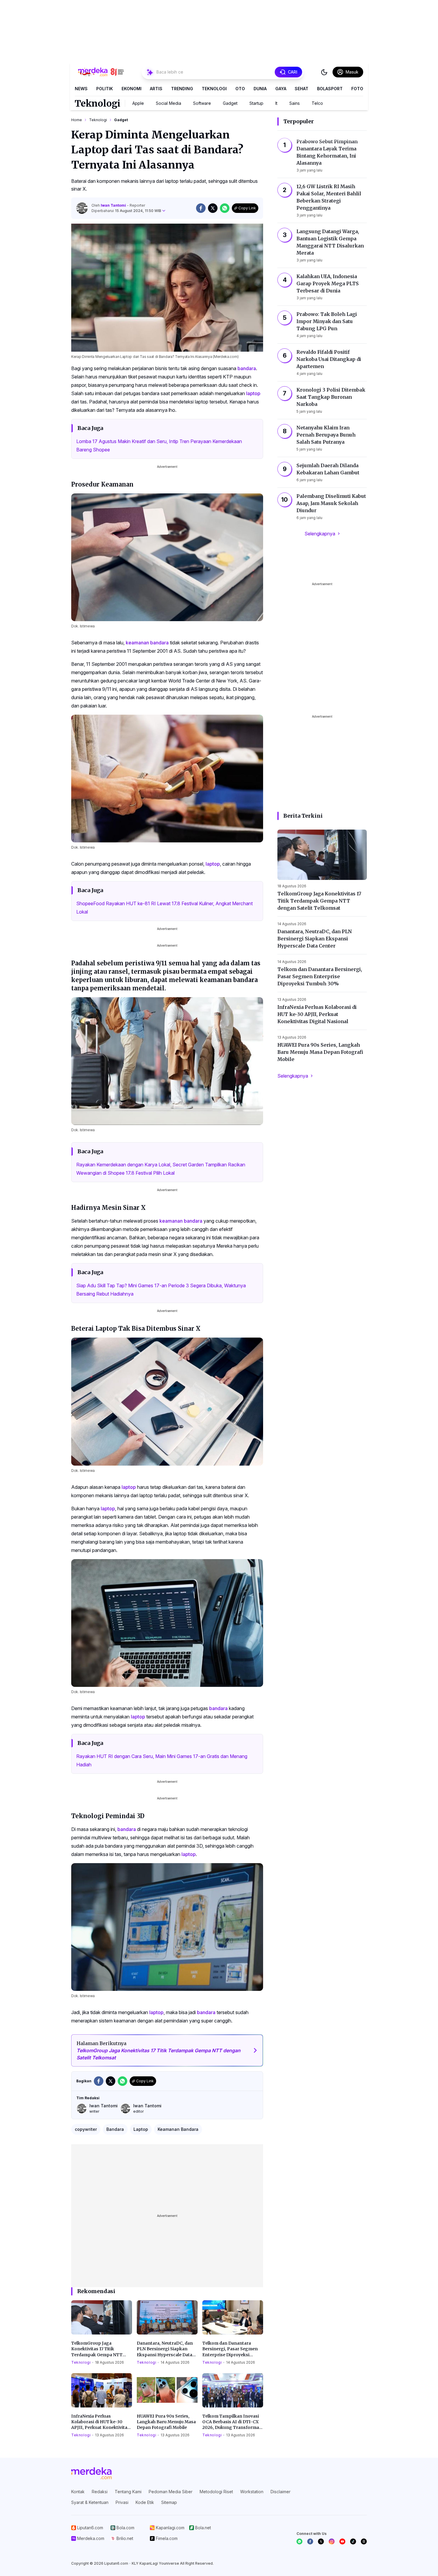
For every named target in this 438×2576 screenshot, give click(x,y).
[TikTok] (353, 2541)
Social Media (168, 103)
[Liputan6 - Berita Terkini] (91, 2473)
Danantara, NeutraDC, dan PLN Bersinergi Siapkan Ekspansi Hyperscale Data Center (165, 2349)
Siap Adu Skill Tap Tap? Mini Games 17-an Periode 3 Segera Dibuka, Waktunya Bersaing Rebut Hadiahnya (161, 1290)
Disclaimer (281, 2492)
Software (202, 103)
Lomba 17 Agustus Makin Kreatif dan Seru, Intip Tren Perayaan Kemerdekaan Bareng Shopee (159, 445)
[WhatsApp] (299, 2541)
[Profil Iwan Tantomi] (82, 208)
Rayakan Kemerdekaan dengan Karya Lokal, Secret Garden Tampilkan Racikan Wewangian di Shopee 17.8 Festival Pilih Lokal (161, 1169)
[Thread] (364, 2541)
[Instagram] (332, 2541)
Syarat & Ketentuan (90, 2502)
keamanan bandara (147, 643)
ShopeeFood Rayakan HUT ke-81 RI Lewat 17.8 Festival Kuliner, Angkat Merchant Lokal (164, 908)
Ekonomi (132, 89)
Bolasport (330, 89)
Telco (317, 103)
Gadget (230, 103)
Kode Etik (145, 2502)
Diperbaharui (126, 211)
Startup (256, 103)
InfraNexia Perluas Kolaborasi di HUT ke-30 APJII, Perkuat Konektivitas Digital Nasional (100, 2422)
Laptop (141, 2129)
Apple (138, 103)
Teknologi (214, 89)
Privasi (122, 2502)
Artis (156, 89)
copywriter (86, 2129)
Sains (295, 103)
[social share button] (201, 208)
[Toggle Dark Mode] (324, 72)
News (81, 89)
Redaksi (100, 2492)
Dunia (260, 89)
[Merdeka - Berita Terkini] (101, 72)
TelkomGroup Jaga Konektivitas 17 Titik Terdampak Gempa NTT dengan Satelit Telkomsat (98, 2349)
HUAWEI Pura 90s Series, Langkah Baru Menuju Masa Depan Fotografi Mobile (166, 2422)
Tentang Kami (128, 2492)
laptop (253, 393)
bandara (247, 368)
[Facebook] (310, 2541)
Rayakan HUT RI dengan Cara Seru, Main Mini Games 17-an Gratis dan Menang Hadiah (162, 1760)
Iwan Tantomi (114, 205)
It (276, 103)
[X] (321, 2541)
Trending (182, 89)
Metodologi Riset (216, 2492)
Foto (357, 89)
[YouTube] (342, 2541)
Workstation (252, 2492)
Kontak (78, 2492)
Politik (105, 89)
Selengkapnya (320, 534)
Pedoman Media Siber (171, 2492)
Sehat (302, 89)
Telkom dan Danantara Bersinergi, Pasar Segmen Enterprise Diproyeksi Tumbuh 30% (230, 2349)
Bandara (115, 2129)
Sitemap (169, 2502)
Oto (240, 89)
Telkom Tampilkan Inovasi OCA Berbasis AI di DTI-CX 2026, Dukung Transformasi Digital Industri (232, 2422)
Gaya (281, 89)
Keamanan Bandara (178, 2129)
